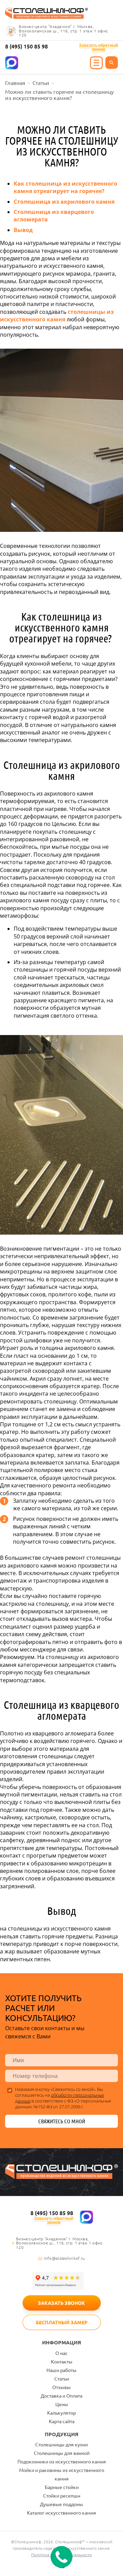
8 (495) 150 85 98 (26, 46)
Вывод (23, 230)
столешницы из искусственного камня (57, 316)
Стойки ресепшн (62, 2496)
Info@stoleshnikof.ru (65, 2258)
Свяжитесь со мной (62, 2121)
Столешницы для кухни (61, 2445)
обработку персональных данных (59, 2098)
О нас (61, 2353)
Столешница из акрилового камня (64, 202)
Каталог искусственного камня (61, 2513)
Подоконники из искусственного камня (62, 2462)
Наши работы (61, 2370)
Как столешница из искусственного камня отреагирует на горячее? (65, 187)
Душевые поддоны (61, 2504)
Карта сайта (62, 2421)
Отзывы (61, 2387)
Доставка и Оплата (61, 2396)
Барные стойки (62, 2487)
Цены (62, 2404)
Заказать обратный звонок (98, 47)
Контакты (62, 2362)
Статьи (62, 2379)
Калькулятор (61, 2413)
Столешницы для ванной (62, 2453)
